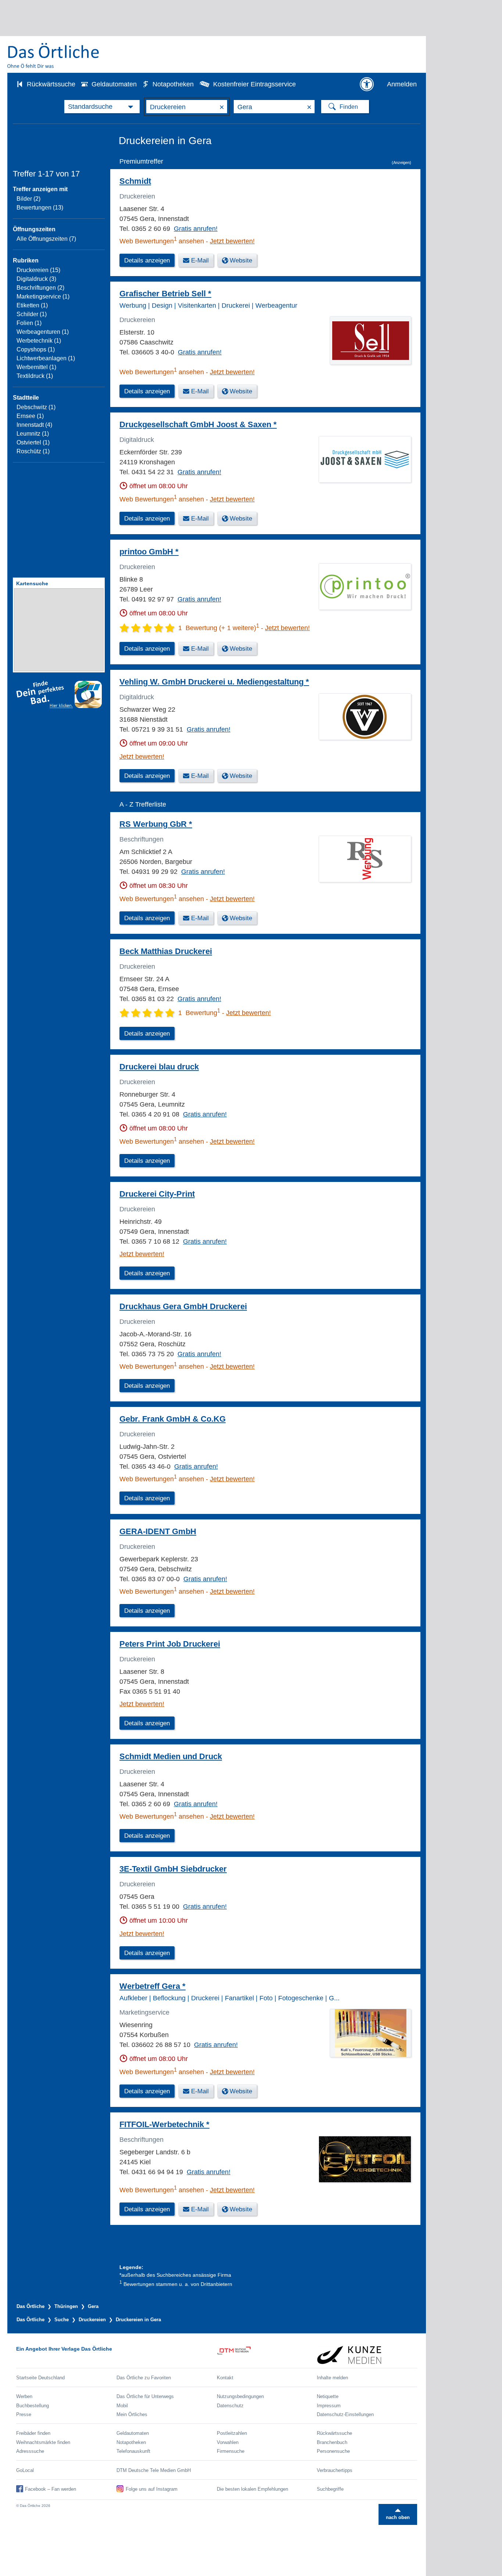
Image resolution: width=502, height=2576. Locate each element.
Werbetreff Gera (153, 1986)
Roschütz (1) (33, 451)
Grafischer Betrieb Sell (165, 294)
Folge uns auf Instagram (152, 2489)
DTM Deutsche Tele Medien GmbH (154, 2470)
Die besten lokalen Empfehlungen (252, 2489)
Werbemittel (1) (36, 367)
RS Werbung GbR (156, 824)
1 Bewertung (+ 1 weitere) (219, 628)
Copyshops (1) (36, 349)
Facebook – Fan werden (51, 2489)
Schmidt (135, 181)
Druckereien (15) (38, 270)
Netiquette (328, 2396)
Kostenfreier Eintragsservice (254, 84)
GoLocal (25, 2470)
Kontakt (225, 2378)
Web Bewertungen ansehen (162, 241)
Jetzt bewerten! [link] (232, 241)
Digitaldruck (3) (36, 279)
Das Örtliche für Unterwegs (145, 2396)
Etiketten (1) (32, 305)
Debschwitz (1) (36, 407)
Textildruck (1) (35, 376)
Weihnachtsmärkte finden (43, 2442)
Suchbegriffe (330, 2489)
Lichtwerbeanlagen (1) (46, 358)
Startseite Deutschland (40, 2378)
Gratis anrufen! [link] (196, 229)
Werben (24, 2396)
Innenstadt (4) (34, 425)
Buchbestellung (33, 2406)
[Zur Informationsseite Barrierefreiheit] (367, 84)
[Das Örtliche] (54, 55)
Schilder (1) (32, 314)
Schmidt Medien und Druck (171, 1756)
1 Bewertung (199, 1013)
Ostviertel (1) (33, 442)
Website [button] (241, 260)
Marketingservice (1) (43, 296)
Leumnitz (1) (33, 434)
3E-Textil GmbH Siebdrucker (173, 1869)
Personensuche (333, 2451)
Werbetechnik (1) (39, 341)
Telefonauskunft (133, 2451)
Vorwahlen (228, 2442)
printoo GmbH (149, 552)
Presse (24, 2414)
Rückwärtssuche (51, 84)
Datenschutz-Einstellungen (345, 2414)
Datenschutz (230, 2406)
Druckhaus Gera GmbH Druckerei (183, 1306)
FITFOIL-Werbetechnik (164, 2124)
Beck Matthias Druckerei (166, 951)
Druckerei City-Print (157, 1194)
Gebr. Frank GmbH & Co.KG (173, 1419)
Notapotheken (173, 84)
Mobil (122, 2406)
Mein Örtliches (132, 2414)
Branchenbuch (332, 2442)
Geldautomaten (114, 84)
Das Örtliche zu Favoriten (144, 2378)
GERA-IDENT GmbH (158, 1531)
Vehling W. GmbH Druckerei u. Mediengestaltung (214, 682)
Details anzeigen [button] (147, 260)
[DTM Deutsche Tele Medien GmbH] (267, 2355)
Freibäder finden (33, 2433)
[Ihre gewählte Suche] (102, 107)
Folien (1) (29, 323)
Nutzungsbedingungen (240, 2396)
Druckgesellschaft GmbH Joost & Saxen (198, 424)
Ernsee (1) (30, 416)
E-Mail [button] (200, 260)
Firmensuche (231, 2451)
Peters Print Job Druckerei (170, 1644)
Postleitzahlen (232, 2433)
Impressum (329, 2406)
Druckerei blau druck (159, 1067)
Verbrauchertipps (335, 2470)
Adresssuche (30, 2451)
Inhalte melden (332, 2378)
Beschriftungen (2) (40, 288)
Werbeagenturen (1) (43, 332)
